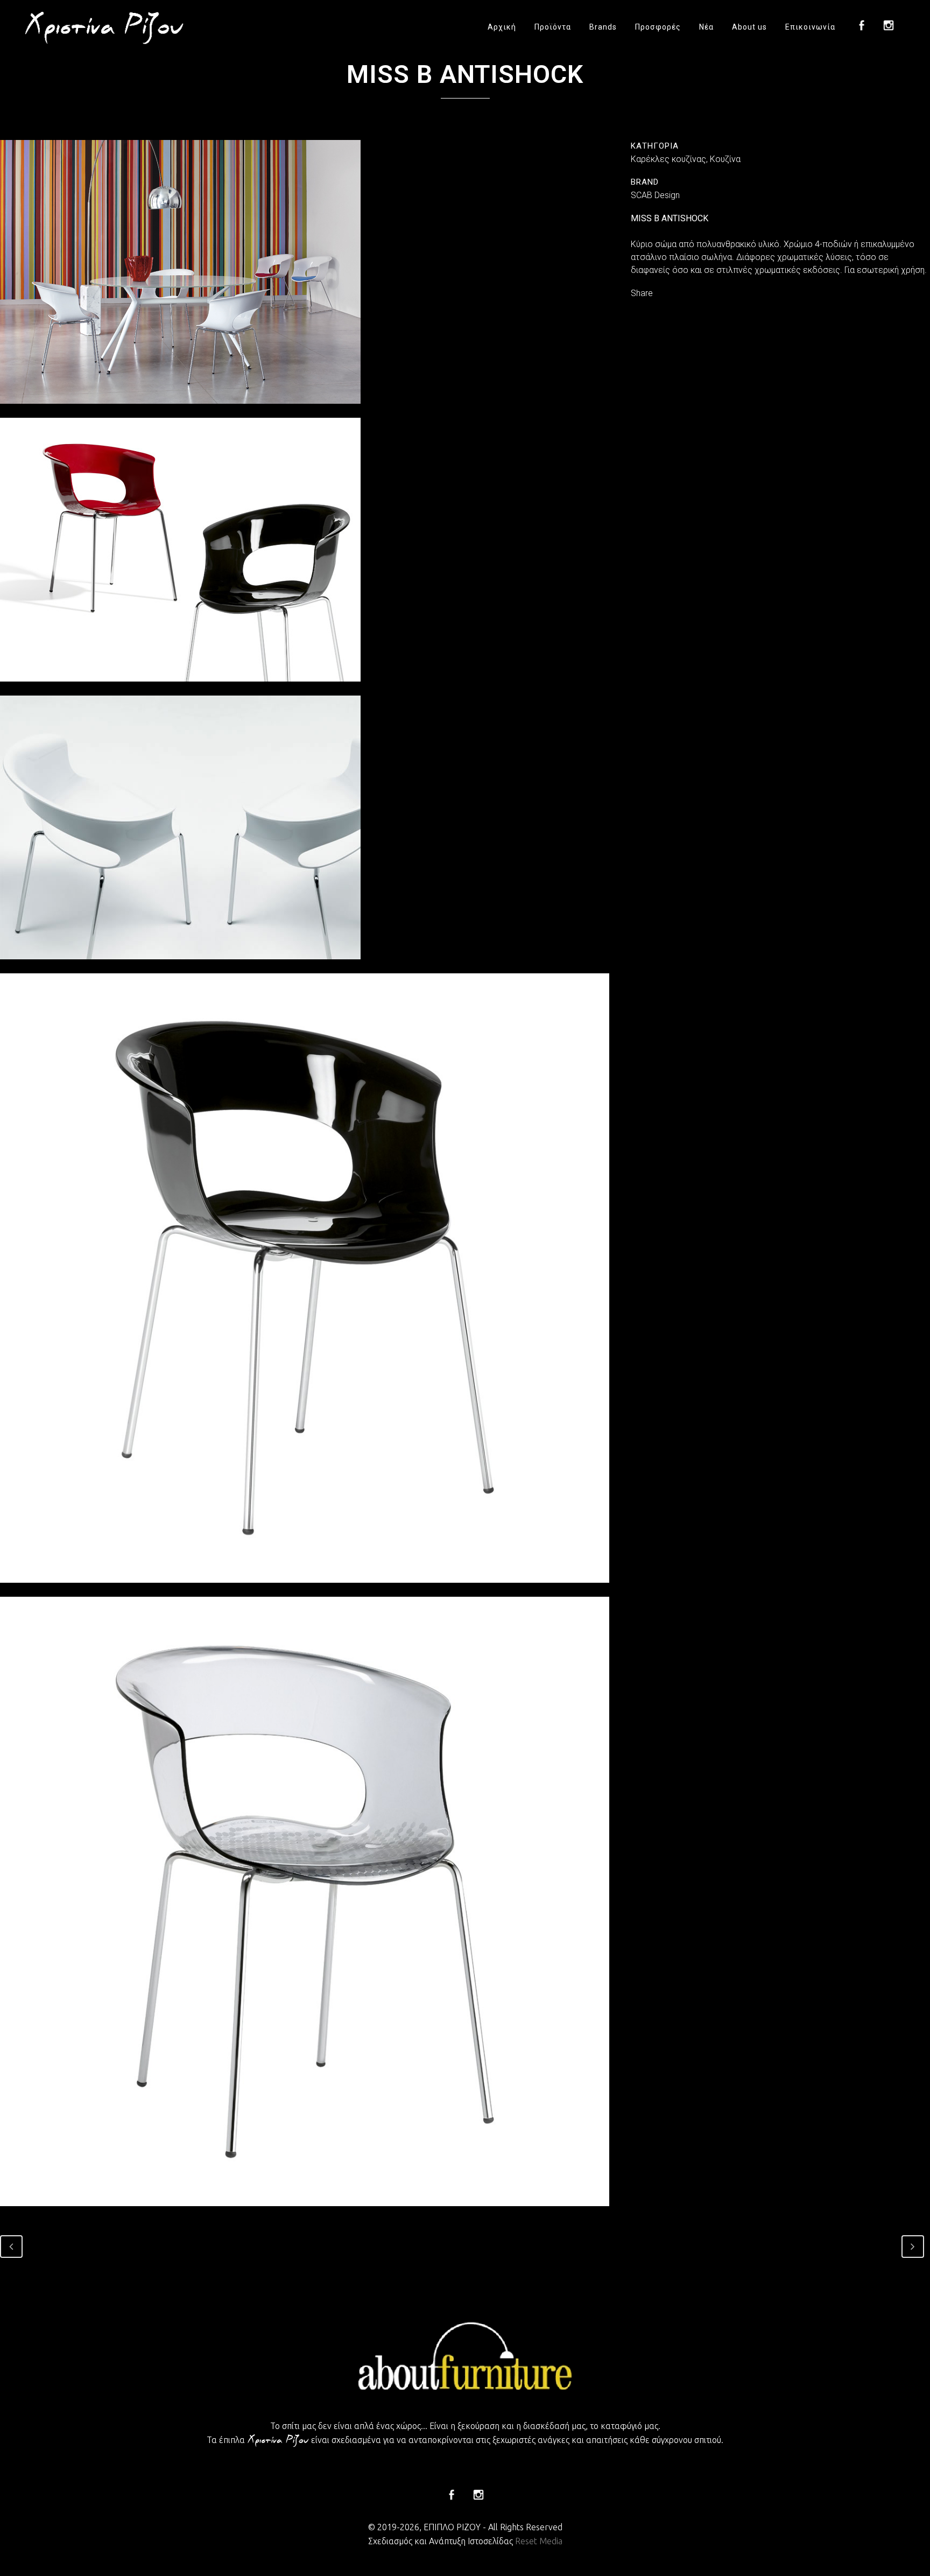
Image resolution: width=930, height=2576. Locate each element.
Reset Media (539, 2541)
